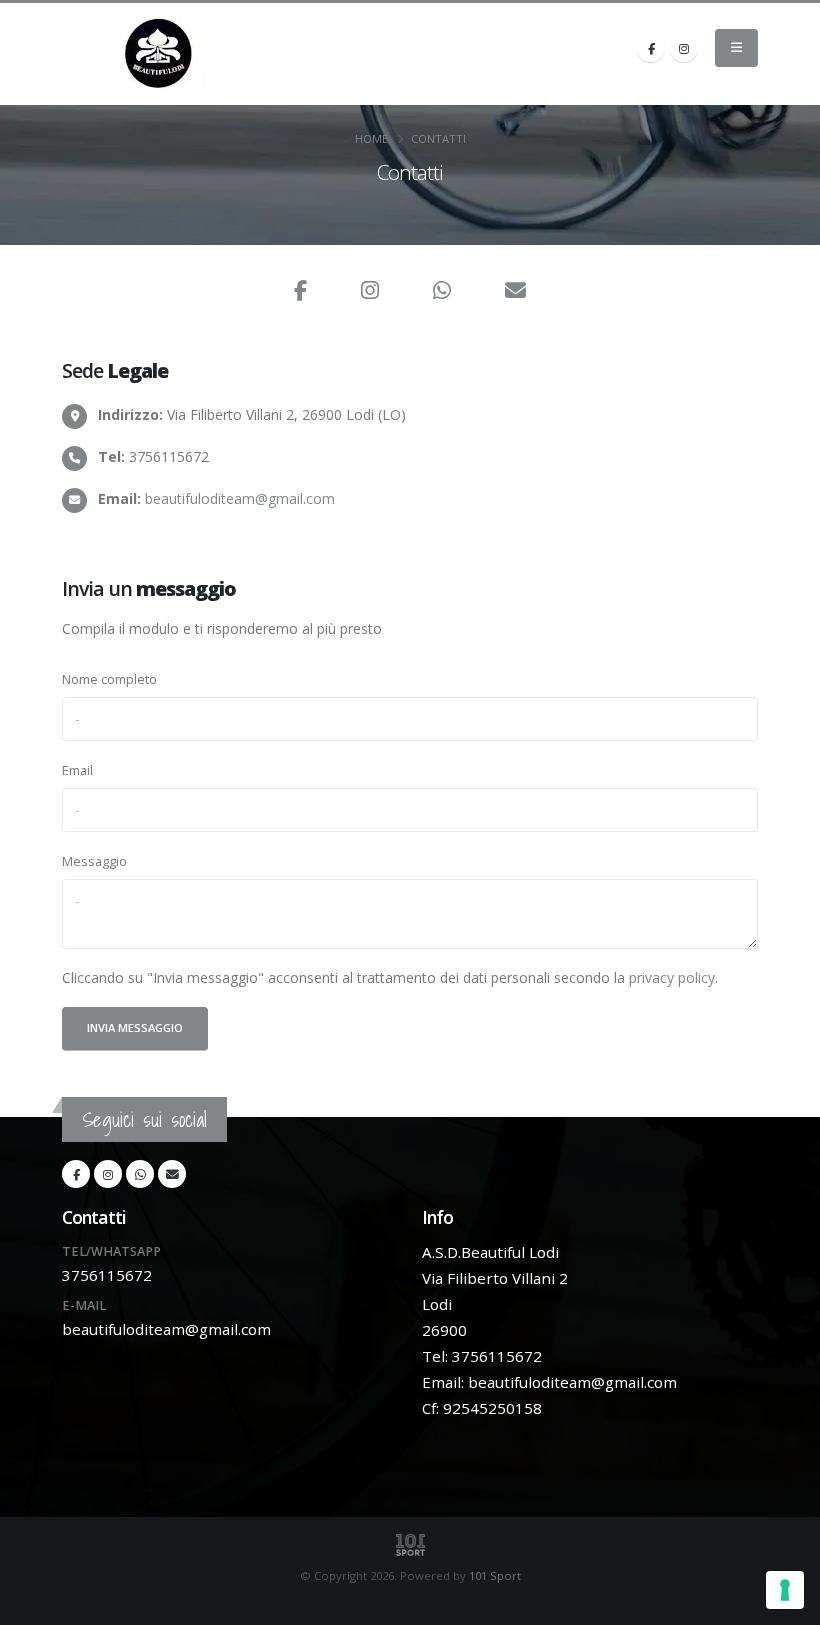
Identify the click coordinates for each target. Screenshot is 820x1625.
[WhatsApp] (140, 1174)
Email (77, 770)
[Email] (515, 292)
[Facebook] (651, 48)
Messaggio (94, 861)
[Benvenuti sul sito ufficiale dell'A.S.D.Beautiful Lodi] (159, 54)
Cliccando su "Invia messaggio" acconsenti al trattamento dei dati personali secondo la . (390, 977)
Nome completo (109, 679)
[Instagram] (684, 48)
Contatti (438, 138)
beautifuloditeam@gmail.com (240, 498)
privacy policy (672, 977)
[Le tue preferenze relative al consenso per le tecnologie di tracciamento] (785, 1590)
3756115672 (107, 1275)
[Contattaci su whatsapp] (442, 292)
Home (371, 138)
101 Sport (495, 1575)
